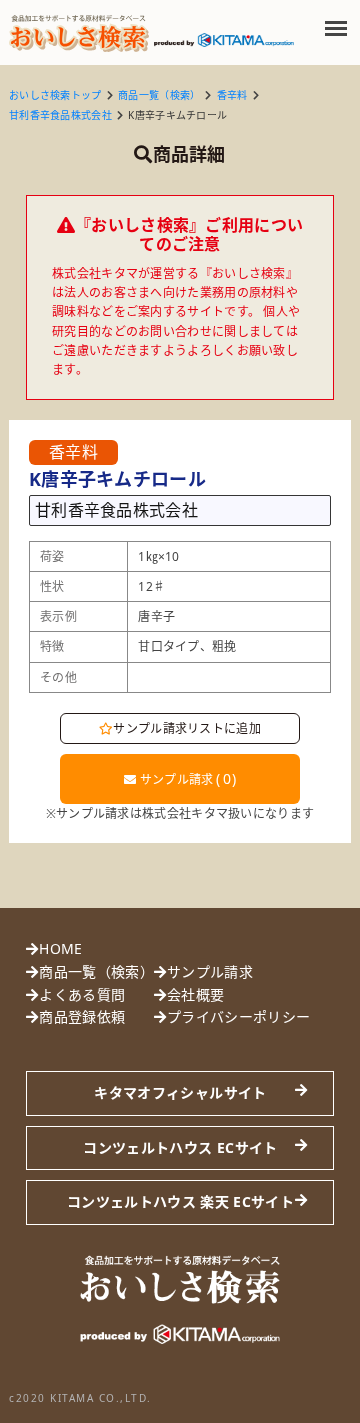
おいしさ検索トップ (55, 95)
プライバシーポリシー (238, 1016)
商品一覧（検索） (159, 95)
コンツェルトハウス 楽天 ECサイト (180, 1201)
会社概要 (195, 994)
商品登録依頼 (82, 1016)
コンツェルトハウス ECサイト (180, 1147)
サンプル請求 (186, 778)
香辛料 (232, 95)
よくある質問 (82, 994)
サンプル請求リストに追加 (187, 728)
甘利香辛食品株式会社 (60, 115)
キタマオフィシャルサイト (180, 1092)
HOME (60, 948)
